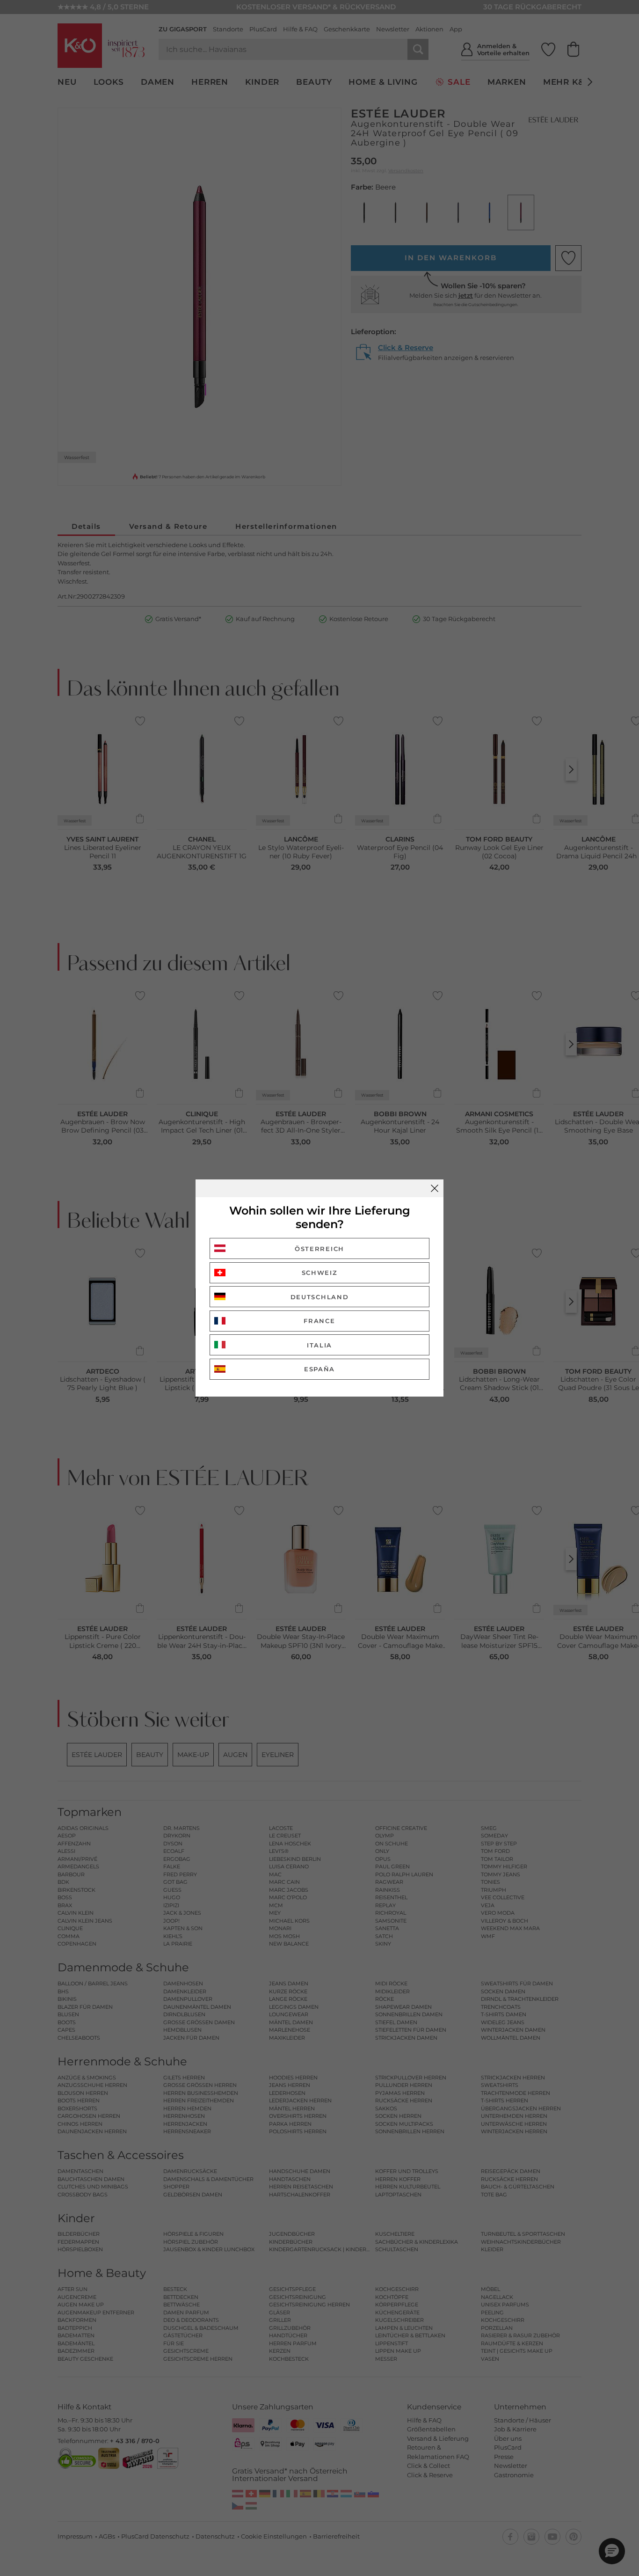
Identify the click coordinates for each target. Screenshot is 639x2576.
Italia (319, 1345)
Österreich (319, 1249)
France (319, 1321)
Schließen (435, 1188)
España (319, 1369)
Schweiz (320, 1273)
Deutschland (320, 1297)
